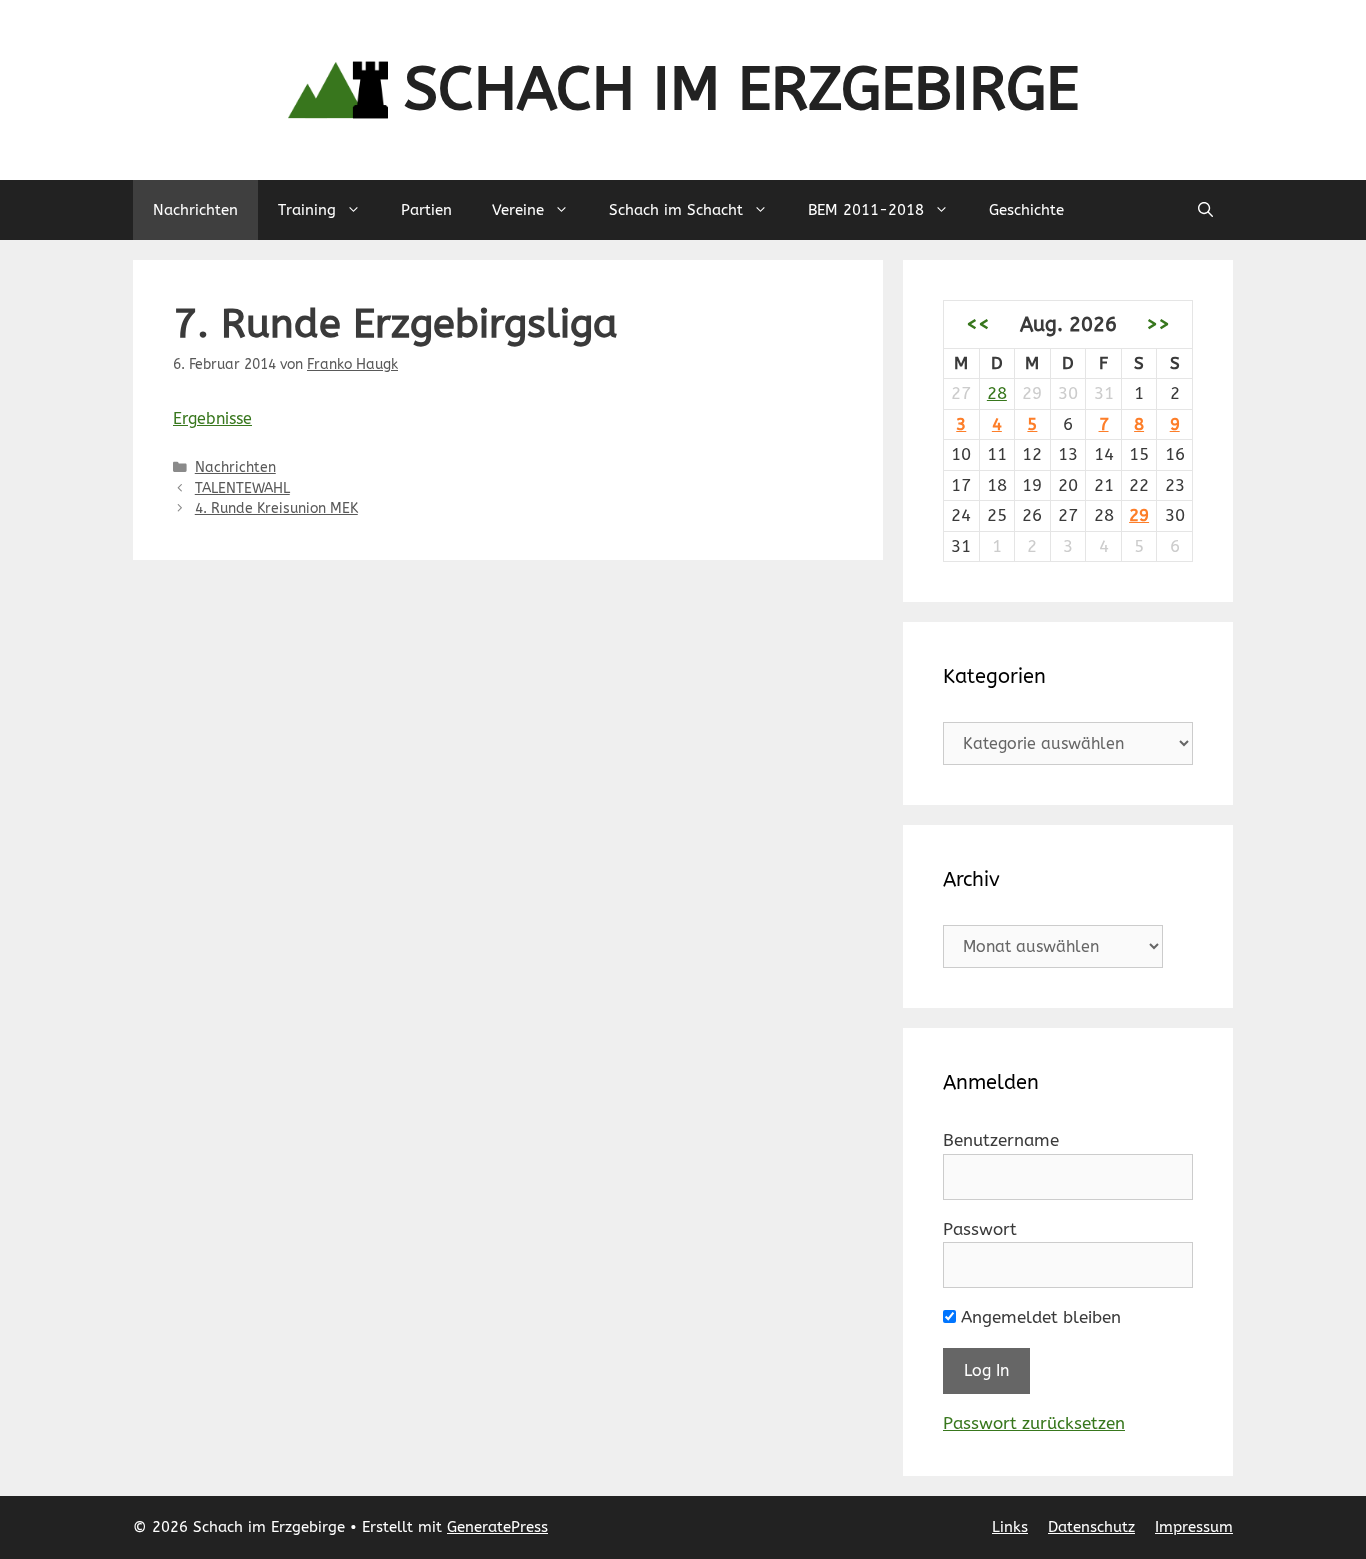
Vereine (518, 210)
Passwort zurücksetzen (1034, 1423)
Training (307, 210)
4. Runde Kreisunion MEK (276, 508)
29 (1139, 515)
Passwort (980, 1229)
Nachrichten (195, 210)
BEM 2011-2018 (866, 210)
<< (978, 324)
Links (1010, 1527)
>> (1158, 324)
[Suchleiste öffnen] (1205, 210)
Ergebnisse (212, 418)
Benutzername (1001, 1140)
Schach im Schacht (676, 210)
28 (997, 393)
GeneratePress (497, 1527)
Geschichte (1026, 210)
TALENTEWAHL (242, 488)
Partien (426, 210)
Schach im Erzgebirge (741, 89)
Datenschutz (1091, 1527)
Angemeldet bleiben (1038, 1317)
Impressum (1194, 1527)
